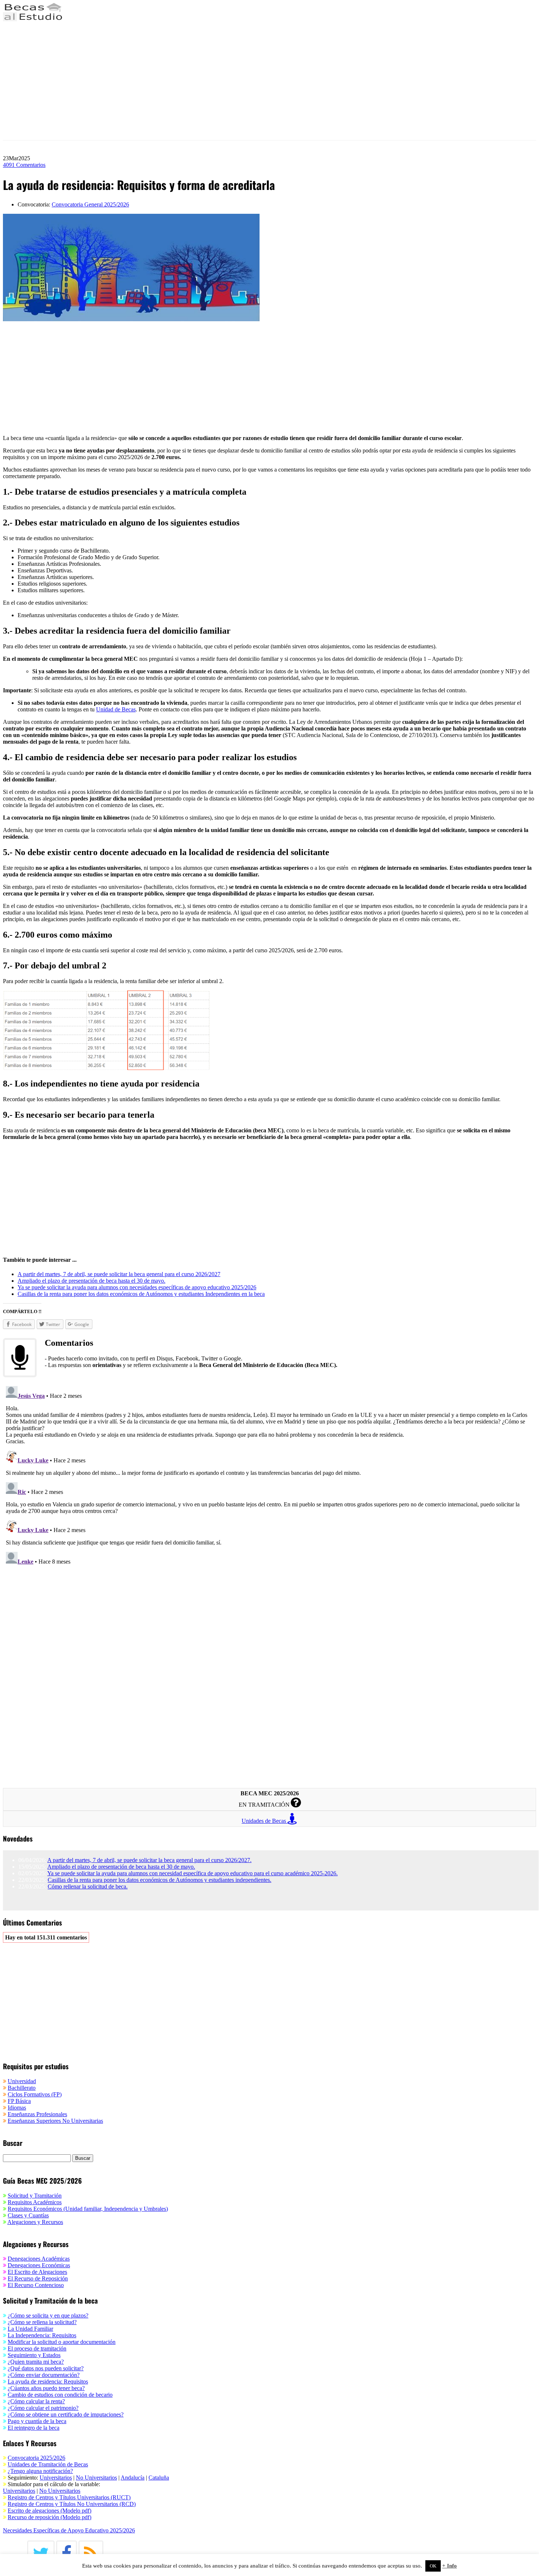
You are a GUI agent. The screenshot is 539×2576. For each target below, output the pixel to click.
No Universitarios (96, 2478)
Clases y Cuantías (28, 2215)
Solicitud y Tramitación (35, 2196)
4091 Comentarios (24, 165)
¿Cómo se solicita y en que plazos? (48, 2315)
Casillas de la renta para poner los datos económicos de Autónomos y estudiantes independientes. (159, 1880)
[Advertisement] (223, 81)
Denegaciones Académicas (39, 2259)
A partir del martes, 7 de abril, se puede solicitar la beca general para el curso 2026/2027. (149, 1860)
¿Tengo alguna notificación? (40, 2471)
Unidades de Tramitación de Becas (48, 2464)
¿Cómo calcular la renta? (36, 2401)
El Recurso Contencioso (36, 2285)
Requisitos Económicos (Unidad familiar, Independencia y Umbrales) (88, 2209)
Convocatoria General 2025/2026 (90, 204)
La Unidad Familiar (30, 2329)
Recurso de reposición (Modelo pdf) (49, 2517)
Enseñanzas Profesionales (37, 2114)
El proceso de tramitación (37, 2348)
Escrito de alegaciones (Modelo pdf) (49, 2511)
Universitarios (56, 2478)
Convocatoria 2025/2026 (36, 2458)
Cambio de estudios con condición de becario (60, 2395)
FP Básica (19, 2101)
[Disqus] (269, 1475)
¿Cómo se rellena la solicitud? (42, 2322)
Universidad (22, 2081)
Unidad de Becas (116, 709)
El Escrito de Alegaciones (37, 2272)
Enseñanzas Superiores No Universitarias (55, 2121)
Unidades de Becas (265, 1821)
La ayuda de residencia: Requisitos (48, 2381)
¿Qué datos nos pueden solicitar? (46, 2368)
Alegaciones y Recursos (35, 2222)
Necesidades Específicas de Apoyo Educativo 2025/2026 (69, 2530)
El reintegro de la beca (34, 2428)
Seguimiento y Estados (34, 2355)
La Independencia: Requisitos (42, 2335)
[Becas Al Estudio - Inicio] (33, 19)
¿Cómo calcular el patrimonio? (43, 2408)
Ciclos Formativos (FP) (35, 2094)
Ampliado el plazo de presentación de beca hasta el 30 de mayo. (121, 1867)
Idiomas (17, 2108)
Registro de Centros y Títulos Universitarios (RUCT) (69, 2497)
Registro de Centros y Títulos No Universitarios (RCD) (72, 2504)
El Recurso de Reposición (38, 2278)
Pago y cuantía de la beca (37, 2421)
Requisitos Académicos (35, 2202)
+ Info (450, 2566)
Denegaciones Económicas (39, 2265)
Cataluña (159, 2478)
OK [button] (433, 2566)
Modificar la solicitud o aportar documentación (62, 2342)
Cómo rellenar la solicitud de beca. (88, 1886)
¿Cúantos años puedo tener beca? (46, 2388)
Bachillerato (22, 2088)
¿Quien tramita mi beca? (36, 2362)
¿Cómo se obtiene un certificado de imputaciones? (66, 2414)
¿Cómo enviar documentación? (44, 2375)
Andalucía (133, 2478)
